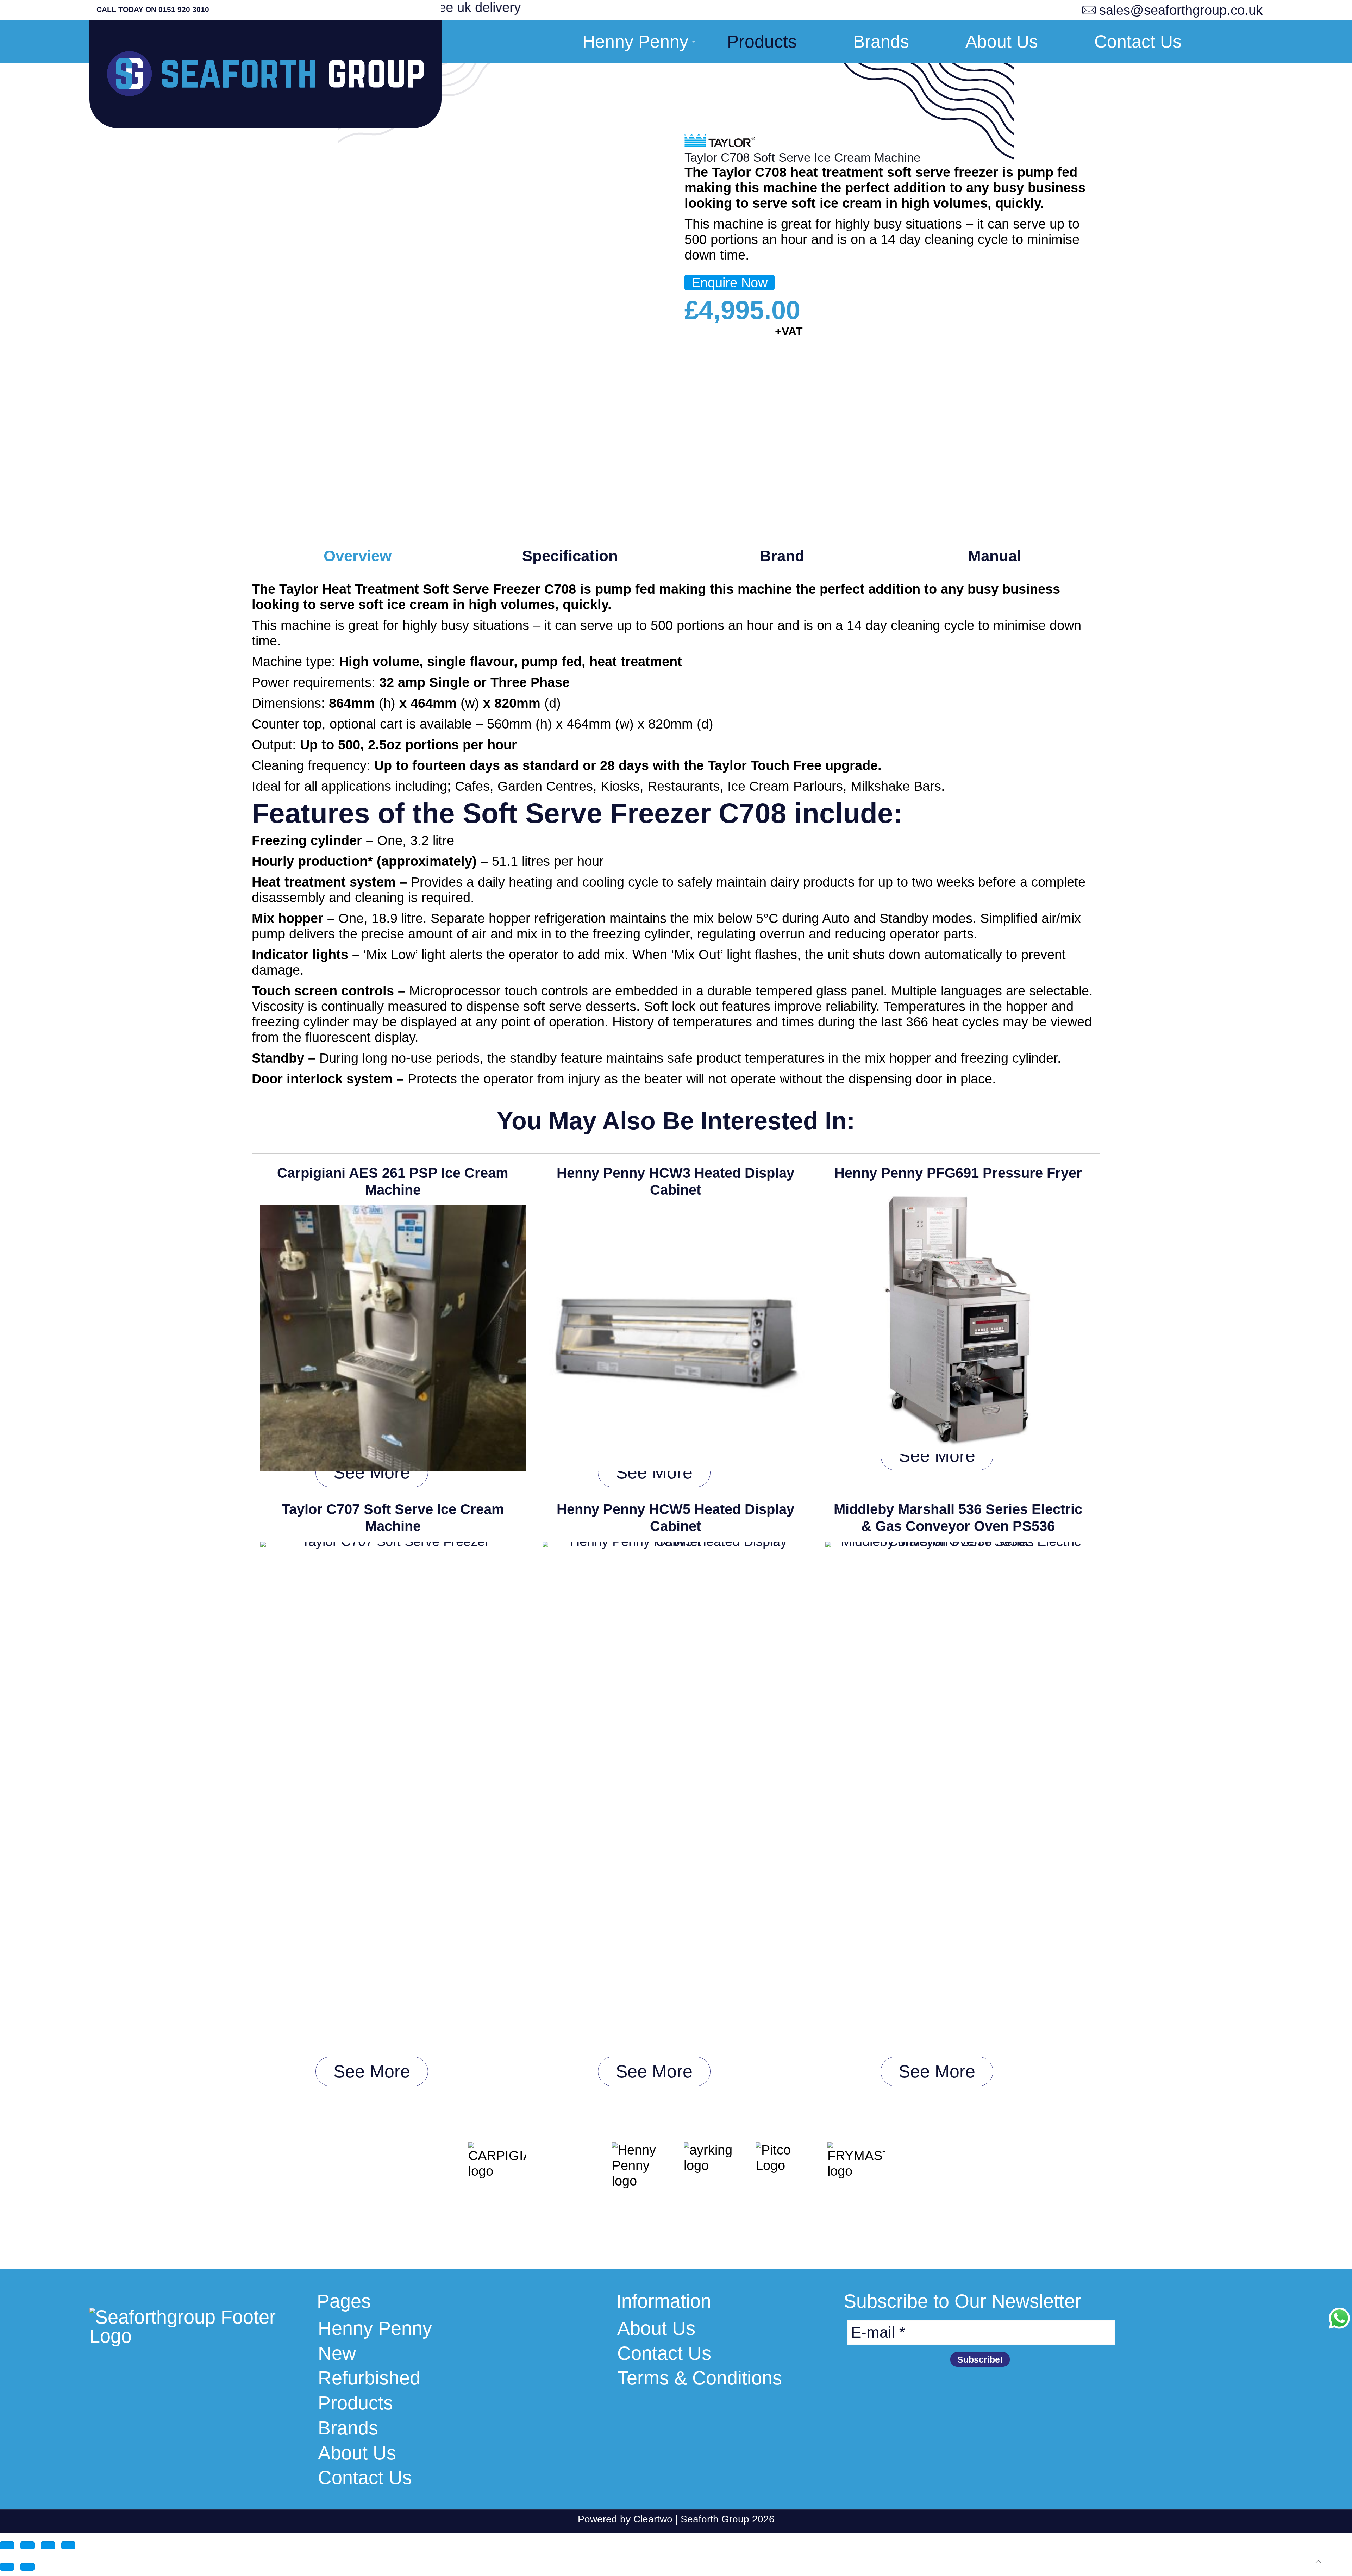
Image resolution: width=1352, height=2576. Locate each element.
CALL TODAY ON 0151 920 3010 (153, 9)
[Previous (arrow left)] (7, 2567)
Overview (358, 556)
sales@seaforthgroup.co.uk (1181, 10)
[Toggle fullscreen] (27, 2545)
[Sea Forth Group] (265, 80)
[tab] (358, 556)
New (337, 2353)
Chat (1339, 2318)
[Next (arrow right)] (27, 2567)
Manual (994, 556)
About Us (357, 2453)
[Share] (48, 2545)
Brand (782, 556)
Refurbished (369, 2378)
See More (372, 1473)
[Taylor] (720, 142)
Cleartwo (653, 2519)
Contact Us (365, 2478)
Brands (348, 2428)
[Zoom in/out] (7, 2545)
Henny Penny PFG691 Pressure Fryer (958, 1173)
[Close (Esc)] (68, 2545)
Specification (570, 556)
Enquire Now (730, 283)
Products (355, 2403)
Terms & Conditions (700, 2378)
